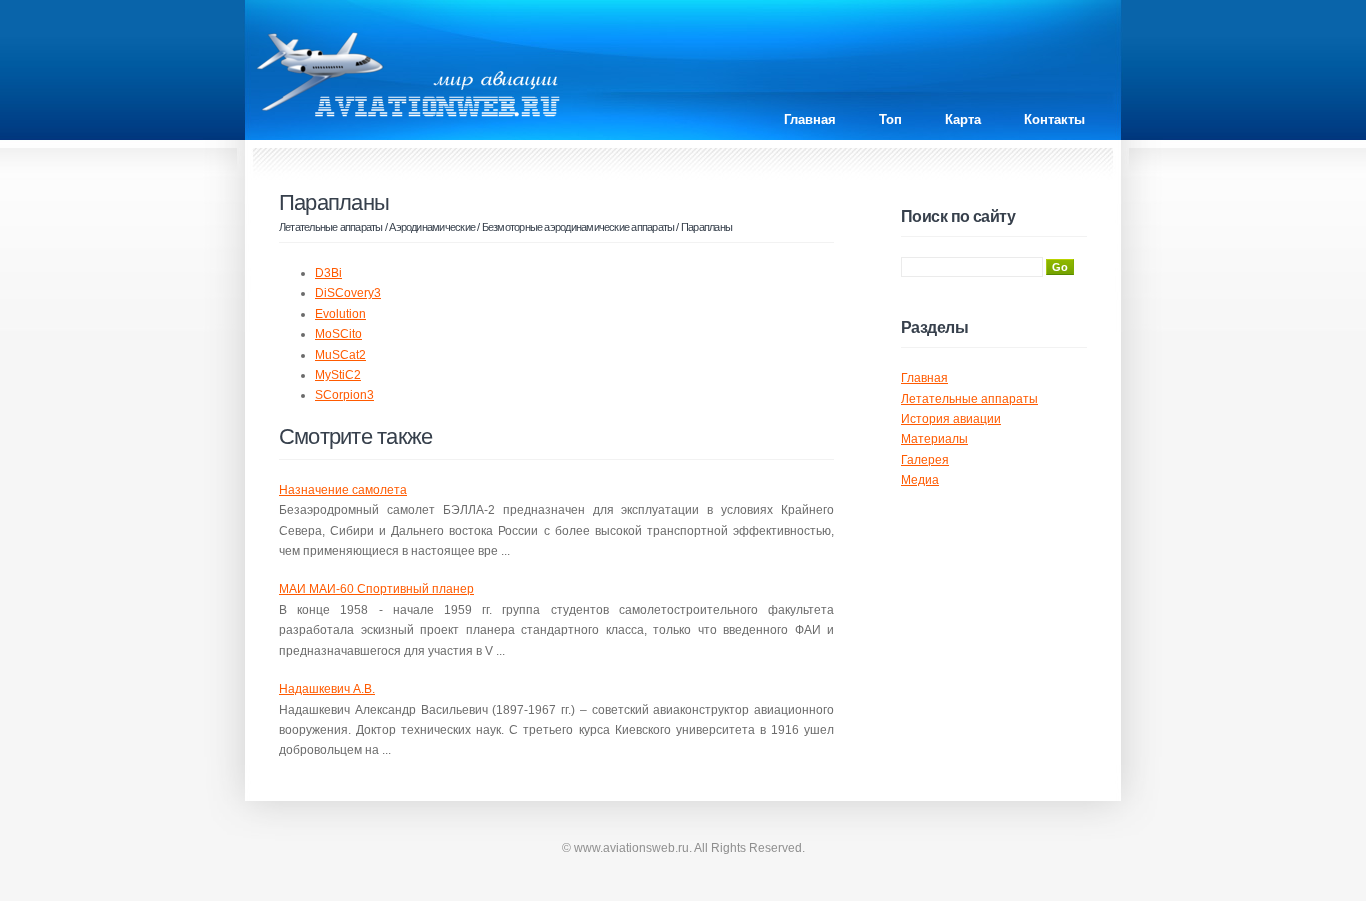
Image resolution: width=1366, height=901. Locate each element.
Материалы (934, 439)
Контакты (1054, 119)
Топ (890, 119)
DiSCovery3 (348, 293)
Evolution (340, 314)
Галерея (925, 460)
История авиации (951, 419)
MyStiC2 (338, 375)
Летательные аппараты (331, 227)
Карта (963, 119)
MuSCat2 (340, 355)
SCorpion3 (344, 395)
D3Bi (328, 273)
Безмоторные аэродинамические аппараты (578, 227)
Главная (810, 119)
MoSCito (338, 334)
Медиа (920, 480)
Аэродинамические (432, 227)
